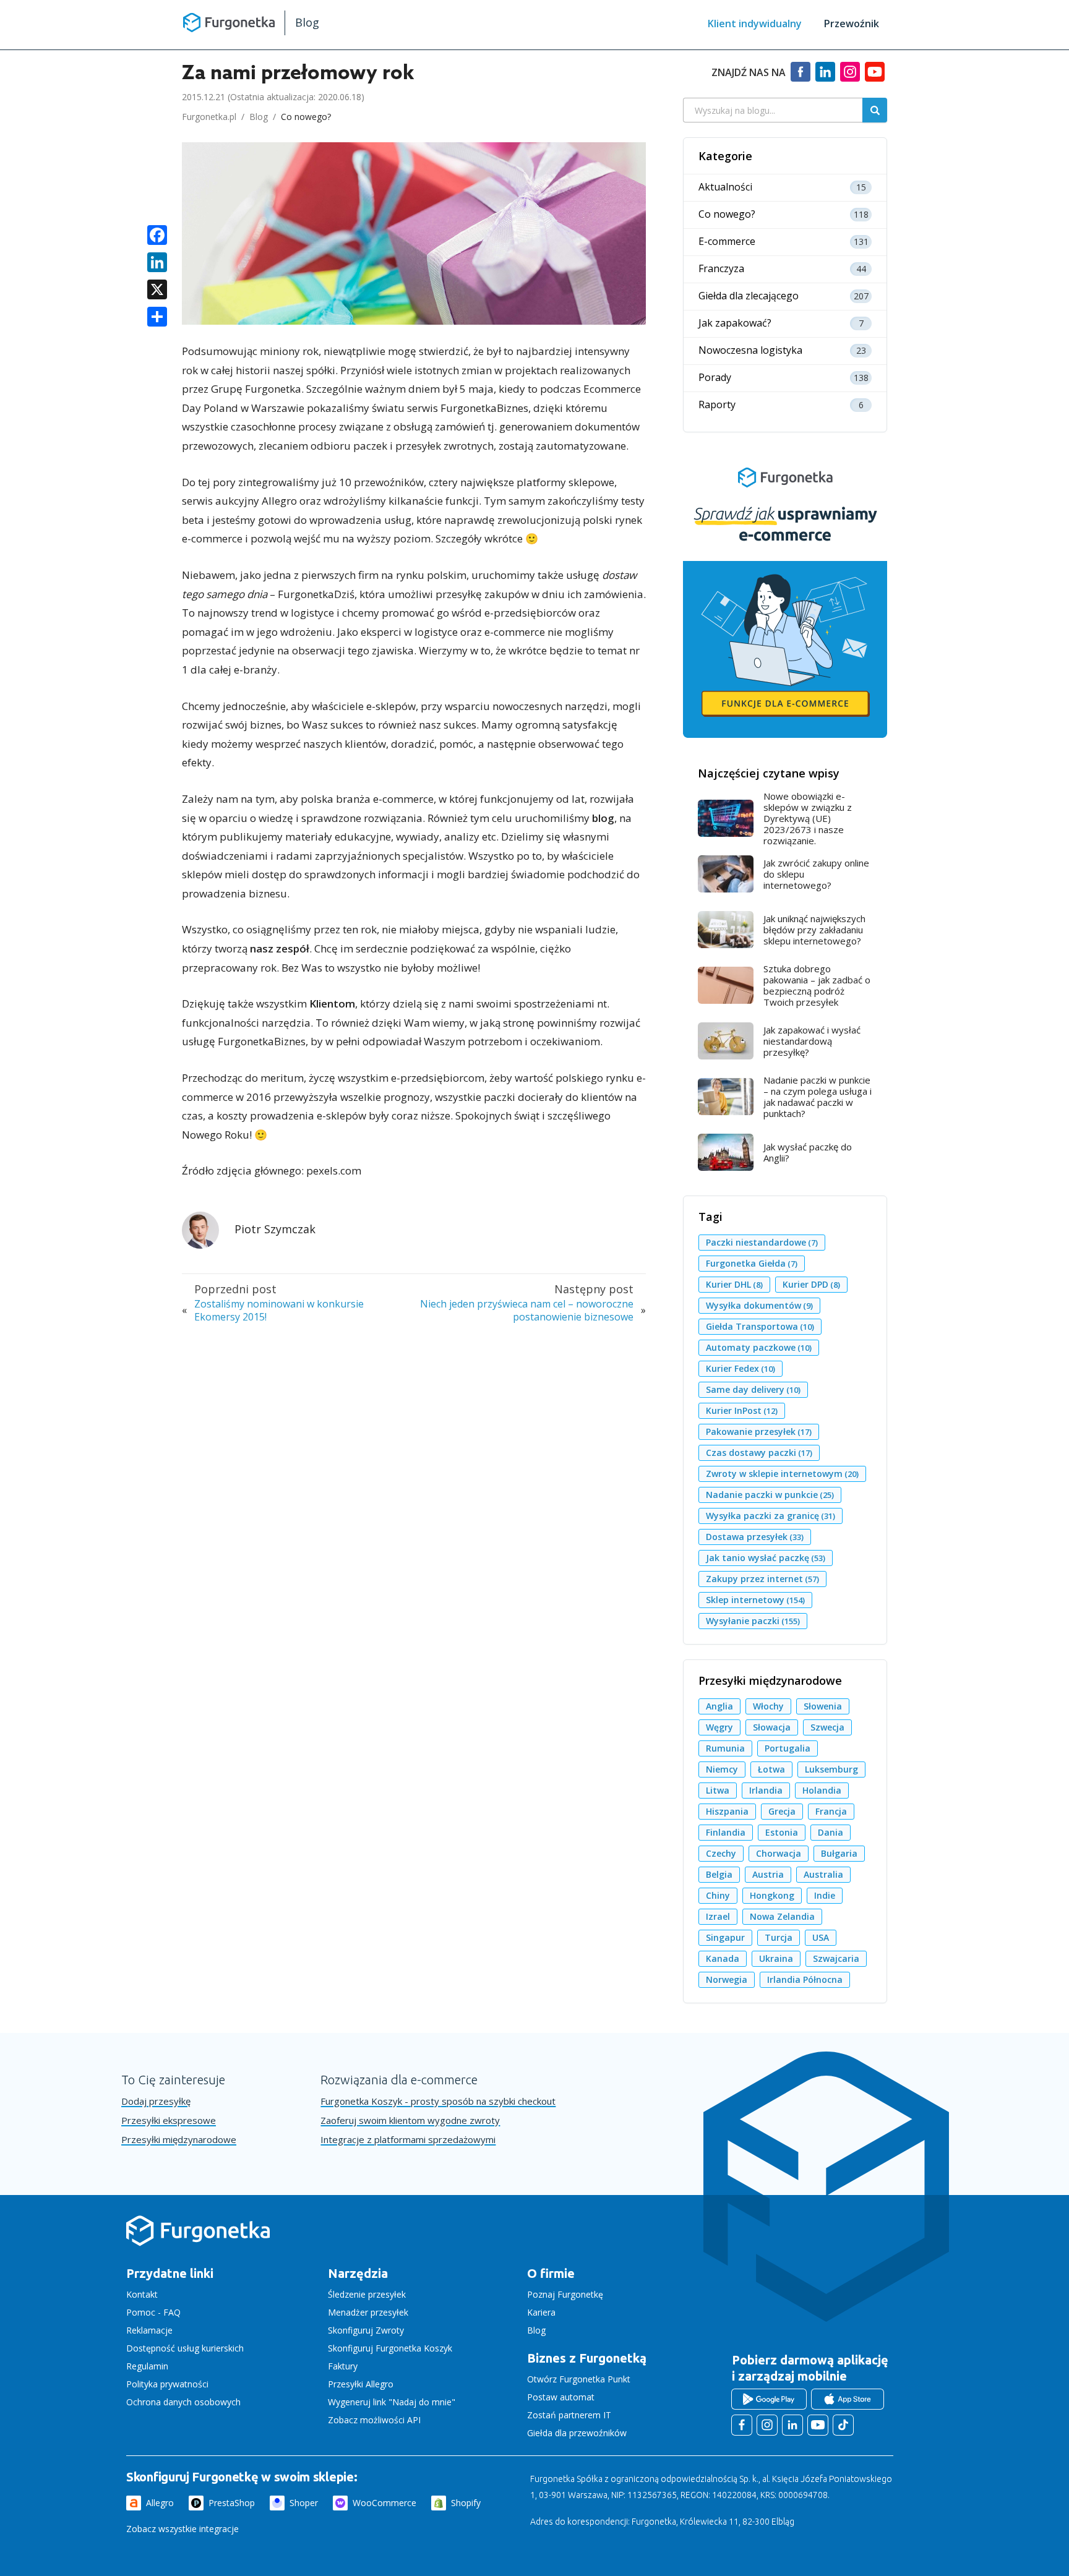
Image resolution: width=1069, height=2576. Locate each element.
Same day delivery (753, 1389)
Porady (715, 378)
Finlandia (726, 1832)
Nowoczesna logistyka (750, 350)
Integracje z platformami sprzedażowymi (408, 2140)
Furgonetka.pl (209, 117)
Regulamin (147, 2366)
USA (821, 1937)
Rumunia (725, 1748)
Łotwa (771, 1769)
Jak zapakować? (735, 323)
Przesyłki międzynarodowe (179, 2140)
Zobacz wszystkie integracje (182, 2529)
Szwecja (827, 1727)
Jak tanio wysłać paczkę (766, 1558)
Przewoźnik (852, 24)
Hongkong (772, 1895)
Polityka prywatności (167, 2384)
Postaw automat (561, 2397)
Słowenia (823, 1706)
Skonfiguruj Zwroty (366, 2330)
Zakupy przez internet (762, 1579)
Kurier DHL (734, 1284)
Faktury (343, 2366)
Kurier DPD (811, 1284)
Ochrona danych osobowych (183, 2402)
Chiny (718, 1895)
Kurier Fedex (741, 1368)
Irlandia (766, 1790)
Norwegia (727, 1979)
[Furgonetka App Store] (848, 2399)
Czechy (721, 1853)
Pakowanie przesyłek (759, 1431)
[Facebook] (801, 77)
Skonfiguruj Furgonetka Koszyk (390, 2348)
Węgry (719, 1727)
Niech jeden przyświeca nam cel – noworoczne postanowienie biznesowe (527, 1311)
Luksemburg (831, 1769)
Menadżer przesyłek (368, 2312)
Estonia (782, 1832)
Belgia (719, 1874)
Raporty (717, 405)
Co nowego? (306, 117)
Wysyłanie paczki (753, 1621)
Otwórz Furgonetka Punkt (579, 2379)
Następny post (594, 1289)
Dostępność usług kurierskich (185, 2348)
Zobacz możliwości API (374, 2420)
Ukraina (776, 1958)
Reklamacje (149, 2330)
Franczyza (721, 269)
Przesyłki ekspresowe (169, 2120)
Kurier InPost (742, 1410)
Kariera (541, 2312)
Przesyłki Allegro (361, 2384)
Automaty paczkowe (759, 1347)
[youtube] (875, 77)
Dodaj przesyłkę (156, 2101)
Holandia (822, 1790)
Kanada (723, 1958)
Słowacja (772, 1727)
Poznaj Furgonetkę (565, 2294)
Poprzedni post (235, 1289)
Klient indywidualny (755, 24)
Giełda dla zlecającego (749, 296)
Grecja (782, 1811)
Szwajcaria (836, 1958)
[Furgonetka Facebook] (742, 2425)
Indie (825, 1895)
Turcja (779, 1937)
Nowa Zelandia (782, 1916)
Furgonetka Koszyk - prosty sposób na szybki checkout (438, 2101)
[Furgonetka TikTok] (843, 2425)
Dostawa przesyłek (755, 1537)
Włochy (768, 1706)
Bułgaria (839, 1853)
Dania (831, 1832)
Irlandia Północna (805, 1979)
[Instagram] (850, 77)
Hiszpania (727, 1811)
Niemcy (722, 1769)
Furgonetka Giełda (752, 1263)
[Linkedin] (825, 77)
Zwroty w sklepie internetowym (782, 1474)
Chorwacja (779, 1853)
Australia (823, 1874)
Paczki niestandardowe (762, 1242)
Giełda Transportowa (760, 1326)
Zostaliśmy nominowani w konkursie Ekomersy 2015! (279, 1311)
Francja (831, 1811)
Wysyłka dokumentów (759, 1305)
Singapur (725, 1937)
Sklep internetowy (755, 1600)
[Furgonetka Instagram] (767, 2425)
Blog (307, 22)
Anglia (719, 1706)
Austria (768, 1874)
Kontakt (142, 2294)
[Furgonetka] (229, 22)
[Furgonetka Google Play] (769, 2399)
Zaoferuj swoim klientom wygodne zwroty (410, 2120)
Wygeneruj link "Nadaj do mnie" (392, 2402)
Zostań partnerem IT (569, 2415)
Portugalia (788, 1748)
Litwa (718, 1790)
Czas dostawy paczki (759, 1453)
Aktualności (725, 187)
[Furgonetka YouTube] (818, 2425)
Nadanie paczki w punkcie (770, 1495)
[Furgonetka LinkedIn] (792, 2425)
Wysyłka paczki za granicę (771, 1516)
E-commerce (727, 242)
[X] (157, 291)
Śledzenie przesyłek (367, 2294)
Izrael (718, 1916)
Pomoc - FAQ (153, 2312)
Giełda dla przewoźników (577, 2433)
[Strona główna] (198, 2245)
